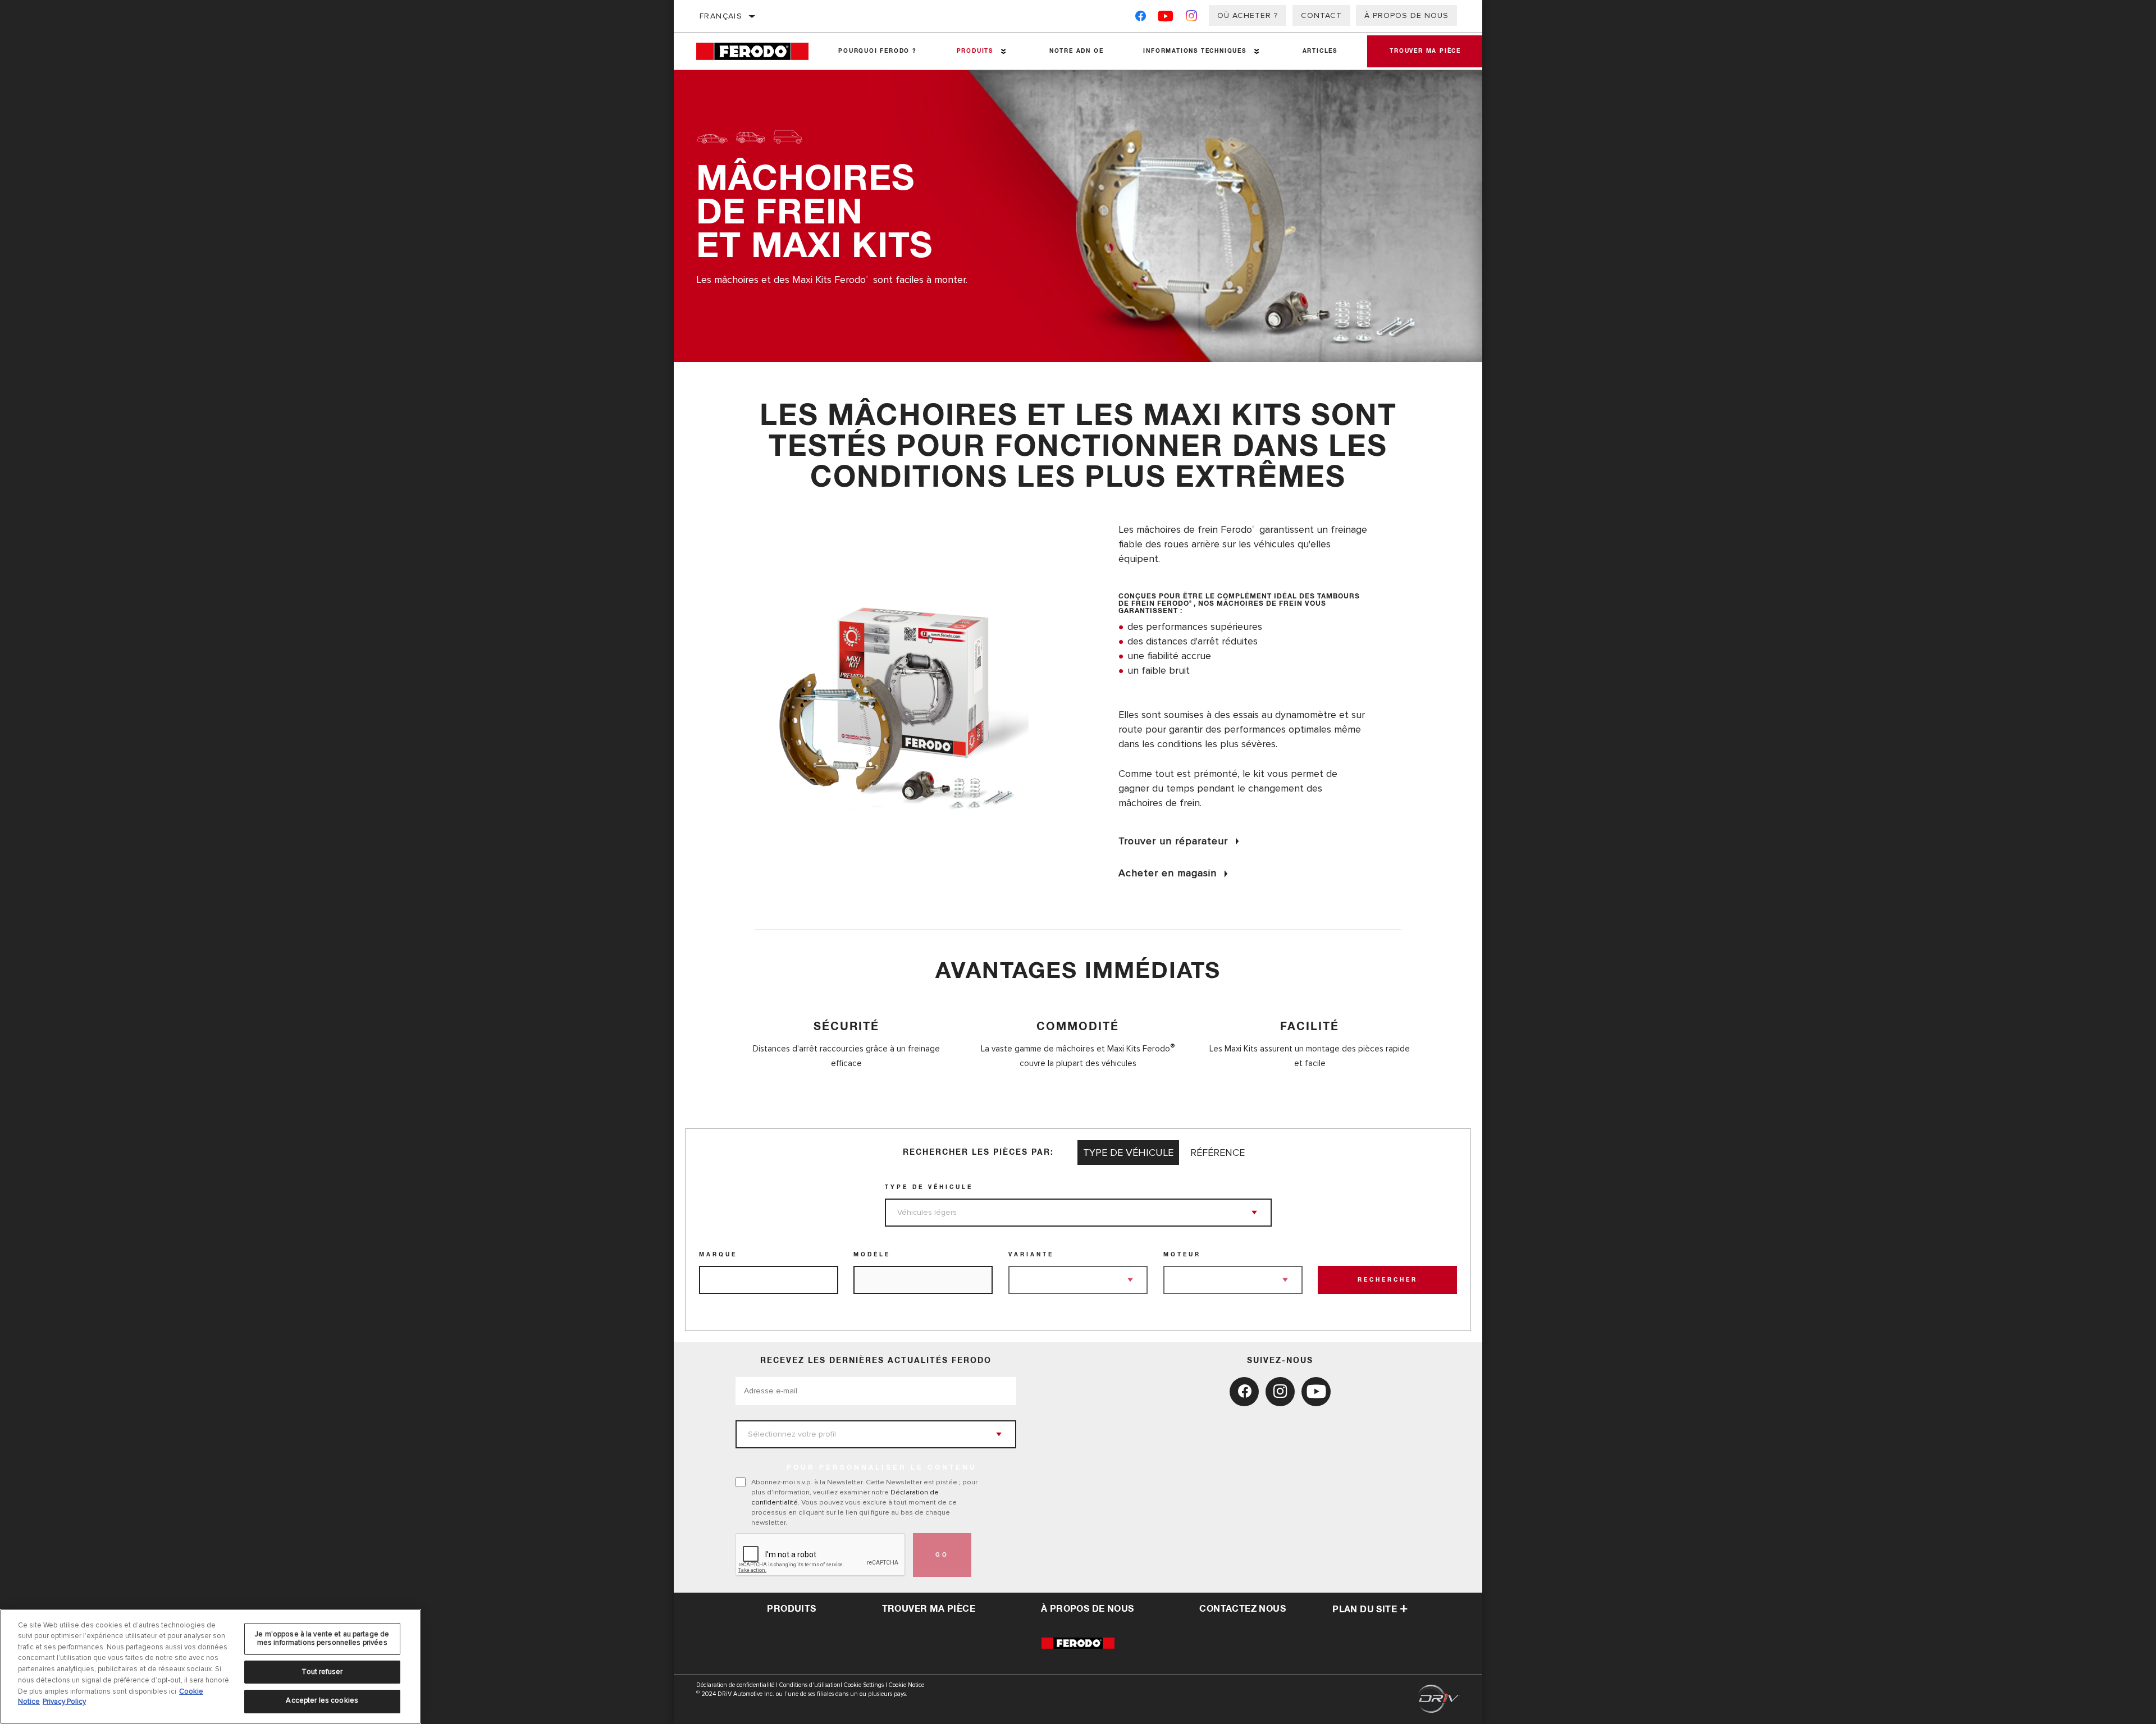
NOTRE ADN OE (1077, 51)
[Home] (757, 51)
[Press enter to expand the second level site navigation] (1004, 51)
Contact (1321, 15)
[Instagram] (1192, 18)
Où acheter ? (1248, 15)
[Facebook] (1141, 18)
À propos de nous (1406, 15)
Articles (1320, 51)
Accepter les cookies (322, 1700)
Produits (975, 51)
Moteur (1182, 1255)
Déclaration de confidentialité (735, 1685)
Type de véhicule (929, 1187)
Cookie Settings (864, 1685)
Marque (718, 1255)
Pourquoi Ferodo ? (878, 51)
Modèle (872, 1255)
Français (721, 16)
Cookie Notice (906, 1685)
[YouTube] (1166, 18)
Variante (1031, 1255)
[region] (211, 1666)
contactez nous (1243, 1609)
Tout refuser (322, 1672)
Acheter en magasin (1168, 873)
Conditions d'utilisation (810, 1685)
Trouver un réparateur (1173, 841)
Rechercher (1388, 1280)
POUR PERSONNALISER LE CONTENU (882, 1468)
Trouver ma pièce (1425, 51)
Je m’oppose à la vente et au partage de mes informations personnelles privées (322, 1639)
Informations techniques (1195, 51)
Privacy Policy (64, 1702)
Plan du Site (1365, 1609)
